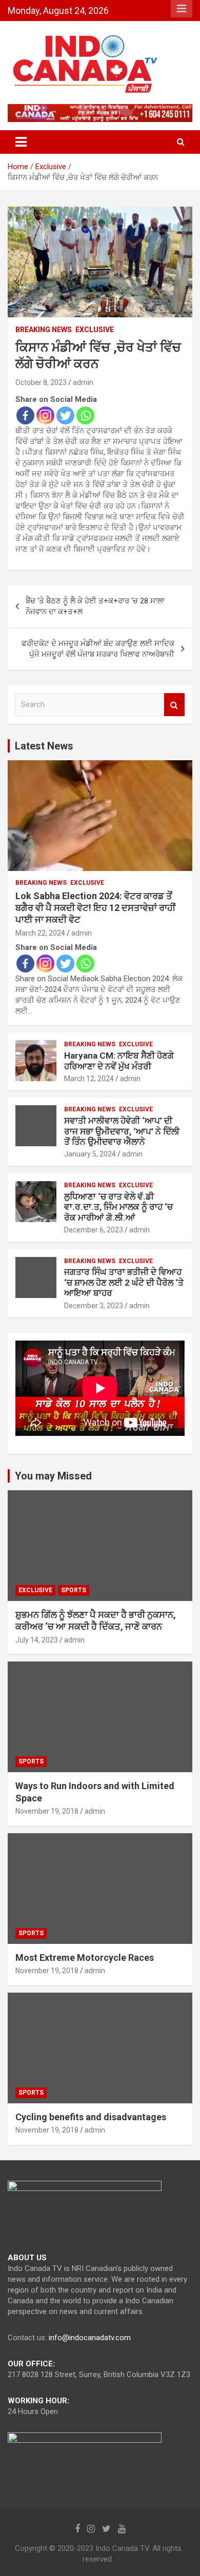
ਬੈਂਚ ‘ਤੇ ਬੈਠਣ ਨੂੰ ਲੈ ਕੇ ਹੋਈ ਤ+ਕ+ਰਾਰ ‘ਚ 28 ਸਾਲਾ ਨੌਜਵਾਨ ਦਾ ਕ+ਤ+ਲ (95, 606)
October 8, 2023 (41, 382)
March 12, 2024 (89, 1079)
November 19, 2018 (47, 1811)
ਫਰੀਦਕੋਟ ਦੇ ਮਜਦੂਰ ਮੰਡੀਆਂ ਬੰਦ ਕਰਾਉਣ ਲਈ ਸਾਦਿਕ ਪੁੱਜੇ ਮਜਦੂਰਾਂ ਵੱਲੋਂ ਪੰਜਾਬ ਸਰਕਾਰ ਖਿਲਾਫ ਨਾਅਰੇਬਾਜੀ (98, 649)
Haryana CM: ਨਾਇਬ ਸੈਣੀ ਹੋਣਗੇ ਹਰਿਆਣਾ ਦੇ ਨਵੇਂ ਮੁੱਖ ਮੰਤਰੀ (119, 1061)
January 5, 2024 (90, 1154)
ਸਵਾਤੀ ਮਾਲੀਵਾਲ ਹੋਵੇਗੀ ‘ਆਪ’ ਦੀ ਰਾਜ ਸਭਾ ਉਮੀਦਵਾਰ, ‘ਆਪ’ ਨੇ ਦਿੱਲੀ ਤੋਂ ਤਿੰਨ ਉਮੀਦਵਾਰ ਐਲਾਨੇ (122, 1131)
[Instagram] (45, 415)
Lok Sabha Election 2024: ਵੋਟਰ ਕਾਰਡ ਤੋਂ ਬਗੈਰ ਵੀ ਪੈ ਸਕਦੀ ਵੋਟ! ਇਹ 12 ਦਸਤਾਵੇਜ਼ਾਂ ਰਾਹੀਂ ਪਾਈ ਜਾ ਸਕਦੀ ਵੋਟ (95, 908)
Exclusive (95, 330)
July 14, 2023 (37, 1640)
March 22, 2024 (40, 933)
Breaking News (44, 330)
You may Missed (53, 1476)
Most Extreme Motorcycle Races (85, 1958)
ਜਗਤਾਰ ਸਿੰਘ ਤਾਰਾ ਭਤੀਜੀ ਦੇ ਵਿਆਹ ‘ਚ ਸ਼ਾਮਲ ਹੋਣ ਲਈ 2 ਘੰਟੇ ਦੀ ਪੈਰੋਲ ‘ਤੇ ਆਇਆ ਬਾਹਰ (124, 1282)
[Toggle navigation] (21, 142)
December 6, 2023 (94, 1230)
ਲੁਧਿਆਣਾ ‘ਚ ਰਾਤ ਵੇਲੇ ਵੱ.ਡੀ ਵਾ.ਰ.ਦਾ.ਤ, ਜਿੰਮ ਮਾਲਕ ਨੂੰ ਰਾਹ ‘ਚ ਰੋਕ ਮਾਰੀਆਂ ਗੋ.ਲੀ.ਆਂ (118, 1207)
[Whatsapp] (85, 415)
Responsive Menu (182, 9)
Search (174, 705)
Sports (74, 1590)
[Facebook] (25, 415)
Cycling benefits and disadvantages (91, 2117)
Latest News (44, 746)
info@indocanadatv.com (90, 2338)
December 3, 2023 (94, 1306)
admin (83, 382)
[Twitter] (65, 415)
